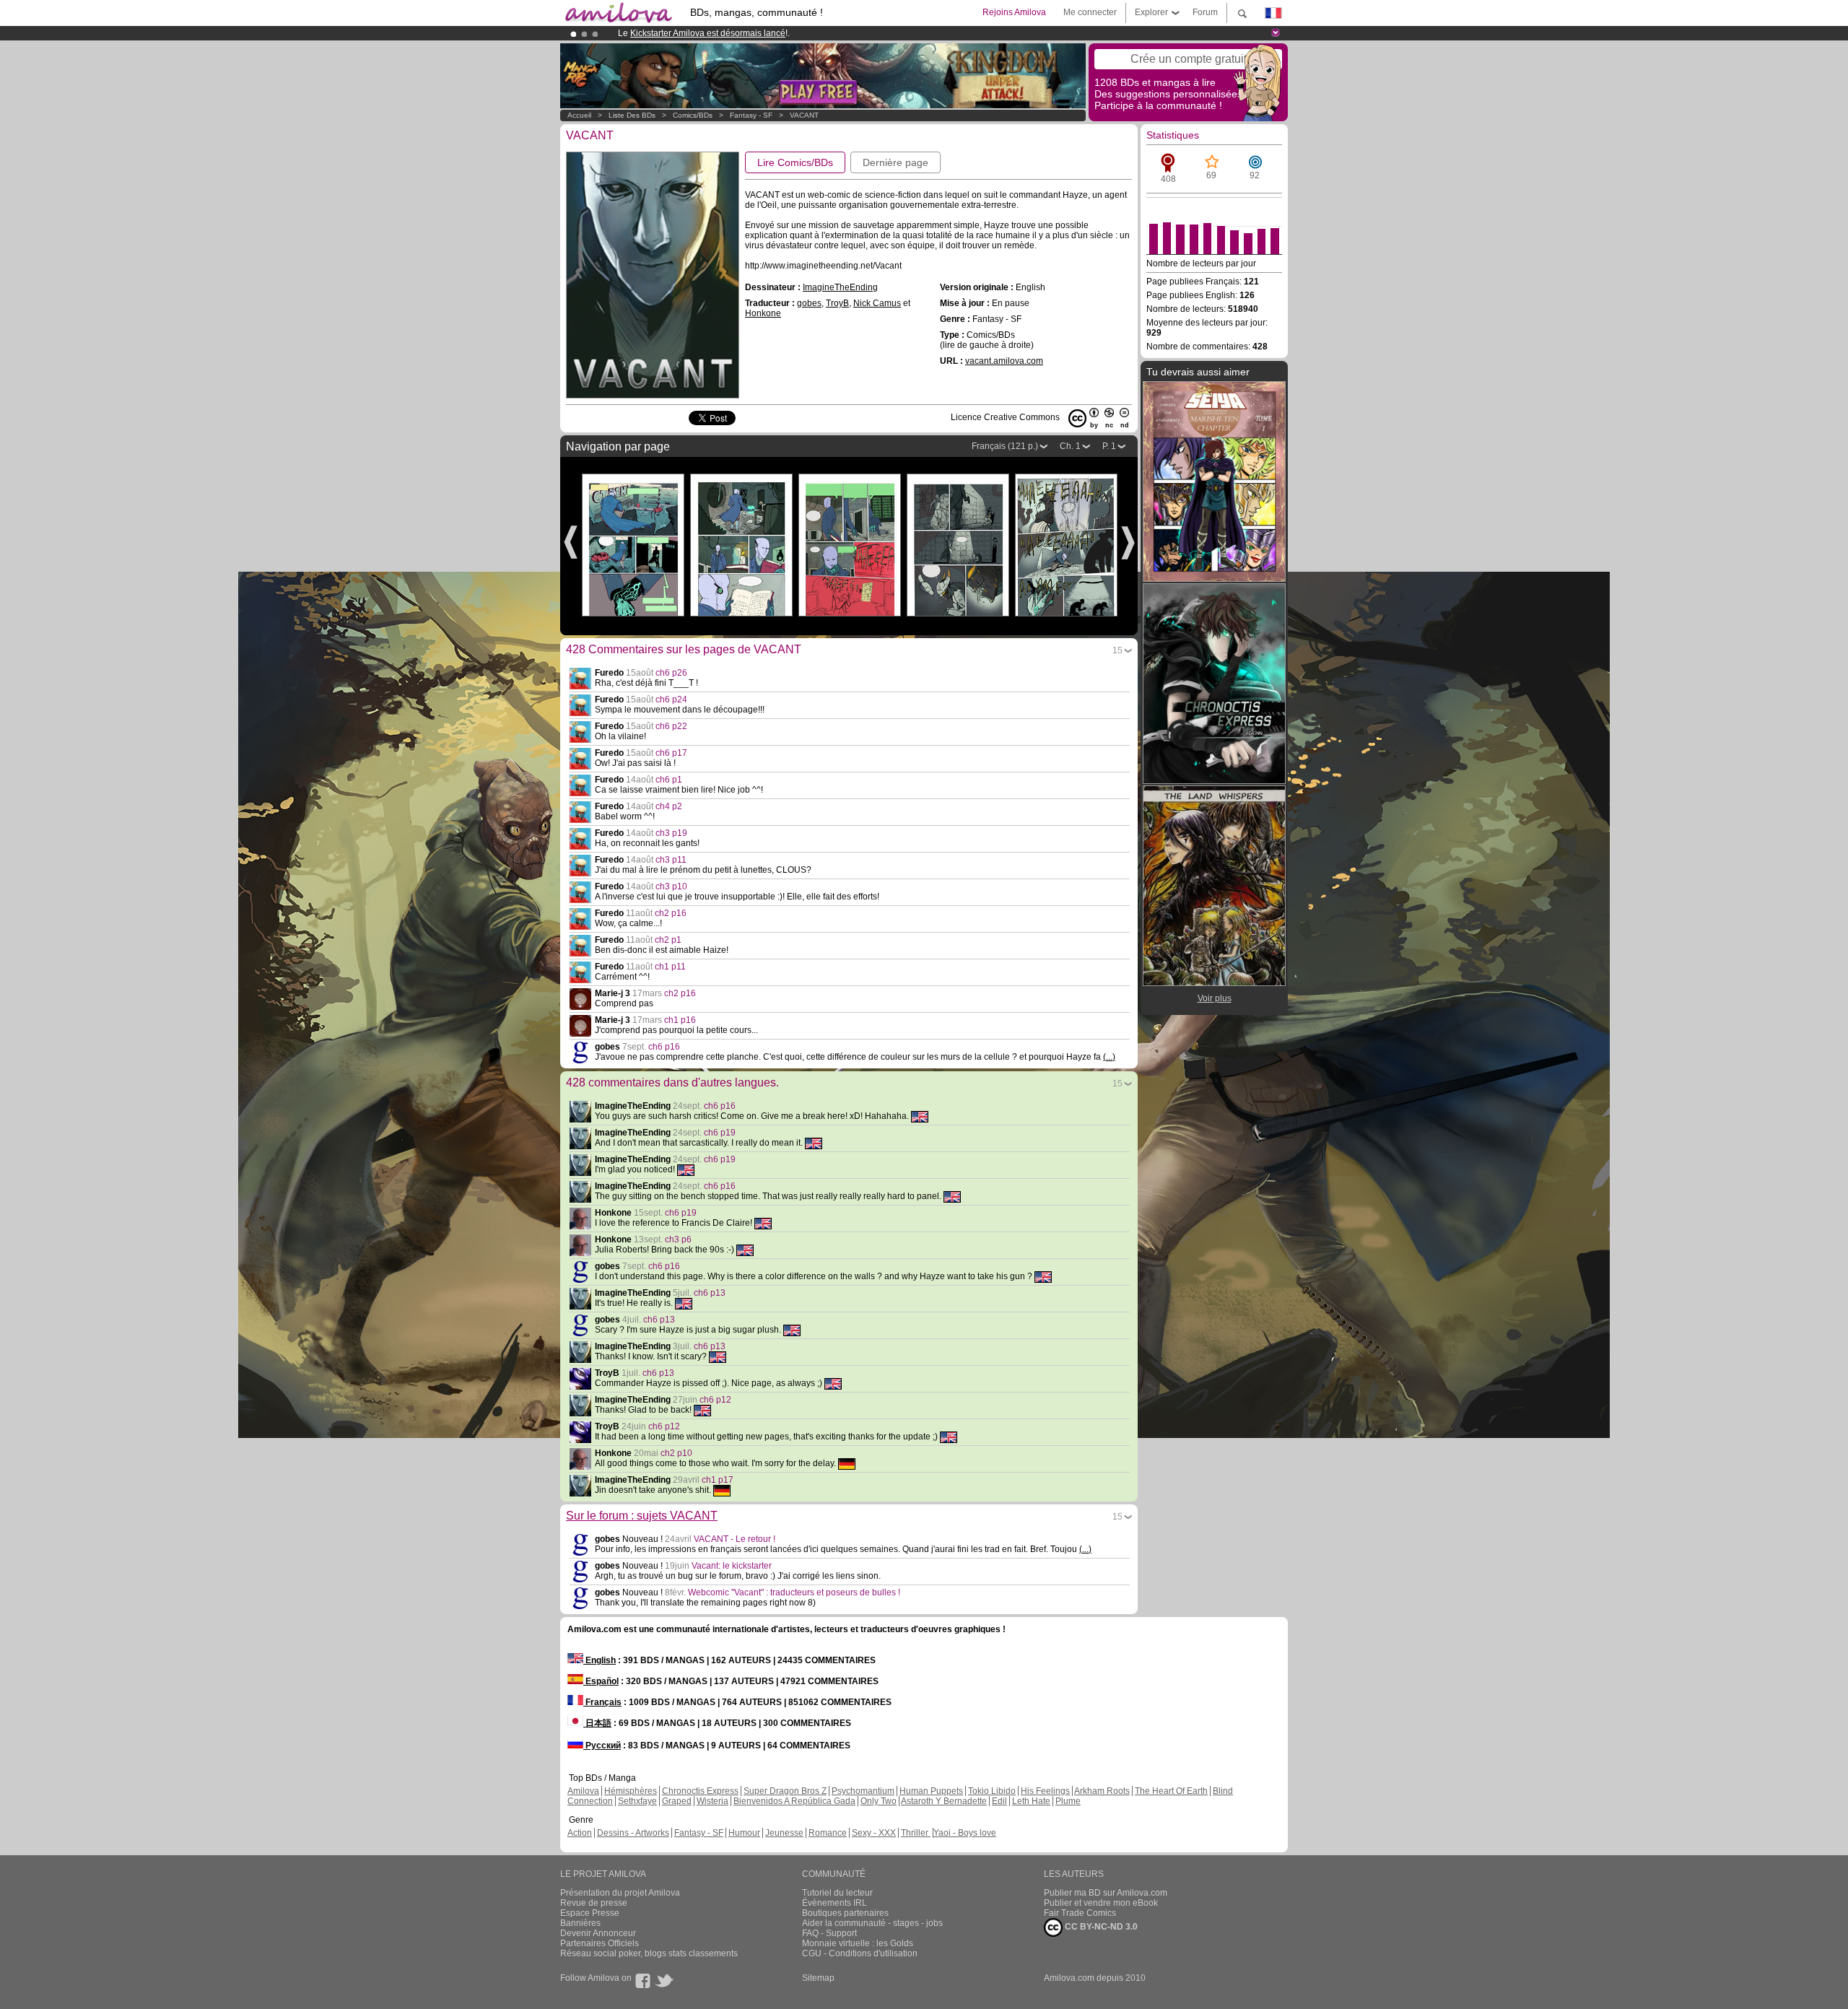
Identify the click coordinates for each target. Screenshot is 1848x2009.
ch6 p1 (669, 780)
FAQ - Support (829, 1933)
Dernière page (895, 162)
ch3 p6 (678, 1239)
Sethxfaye (637, 1801)
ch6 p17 (671, 753)
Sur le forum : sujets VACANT (642, 1516)
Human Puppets (931, 1791)
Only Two (879, 1801)
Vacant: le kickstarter (732, 1566)
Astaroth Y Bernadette (944, 1801)
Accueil (579, 115)
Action (580, 1833)
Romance (828, 1833)
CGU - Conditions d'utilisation (860, 1953)
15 (1117, 650)
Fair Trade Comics (1080, 1913)
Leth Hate (1031, 1801)
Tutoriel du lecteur (837, 1893)
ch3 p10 (671, 886)
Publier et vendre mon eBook (1101, 1903)
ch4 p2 (669, 806)
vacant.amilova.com (1004, 361)
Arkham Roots (1102, 1791)
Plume (1068, 1801)
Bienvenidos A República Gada (794, 1801)
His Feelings (1045, 1791)
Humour (744, 1833)
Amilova (583, 1791)
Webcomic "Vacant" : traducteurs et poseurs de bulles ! (794, 1592)
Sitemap (818, 1978)
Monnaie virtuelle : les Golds (858, 1943)
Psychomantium (863, 1791)
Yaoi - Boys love (965, 1833)
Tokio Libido (992, 1791)
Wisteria (712, 1801)
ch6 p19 (720, 1133)
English (600, 1660)
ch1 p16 (680, 1020)
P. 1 (1109, 446)
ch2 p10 (676, 1453)
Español (601, 1681)
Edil (999, 1801)
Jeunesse (784, 1833)
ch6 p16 (664, 1047)
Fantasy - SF (751, 115)
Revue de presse (594, 1903)
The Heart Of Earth (1171, 1791)
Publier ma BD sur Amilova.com (1106, 1893)
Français (602, 1702)
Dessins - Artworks (633, 1833)
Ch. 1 (1070, 446)
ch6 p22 (671, 726)
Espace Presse (590, 1913)
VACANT (804, 115)
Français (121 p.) (1005, 446)
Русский (602, 1746)
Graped (677, 1801)
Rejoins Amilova (1014, 12)
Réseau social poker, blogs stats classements (649, 1953)
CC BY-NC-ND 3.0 (1100, 1927)
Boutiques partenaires (845, 1913)
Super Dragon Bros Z (785, 1791)
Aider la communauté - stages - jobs (872, 1923)
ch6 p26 (671, 673)
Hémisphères (631, 1791)
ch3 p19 (671, 833)
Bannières (580, 1923)
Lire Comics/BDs (795, 162)
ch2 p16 (671, 913)
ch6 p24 (671, 700)
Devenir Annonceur (598, 1933)
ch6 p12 (715, 1400)
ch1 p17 (718, 1480)
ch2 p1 (668, 940)
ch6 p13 (710, 1293)
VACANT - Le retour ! (735, 1539)
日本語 (597, 1723)
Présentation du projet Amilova (620, 1893)
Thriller (916, 1833)
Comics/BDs (693, 115)
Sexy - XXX (874, 1833)
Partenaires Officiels (600, 1943)
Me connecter (1090, 12)
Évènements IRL (834, 1903)
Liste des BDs (632, 115)
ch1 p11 (670, 967)
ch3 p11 (671, 860)
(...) (1109, 1057)
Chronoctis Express (700, 1791)
